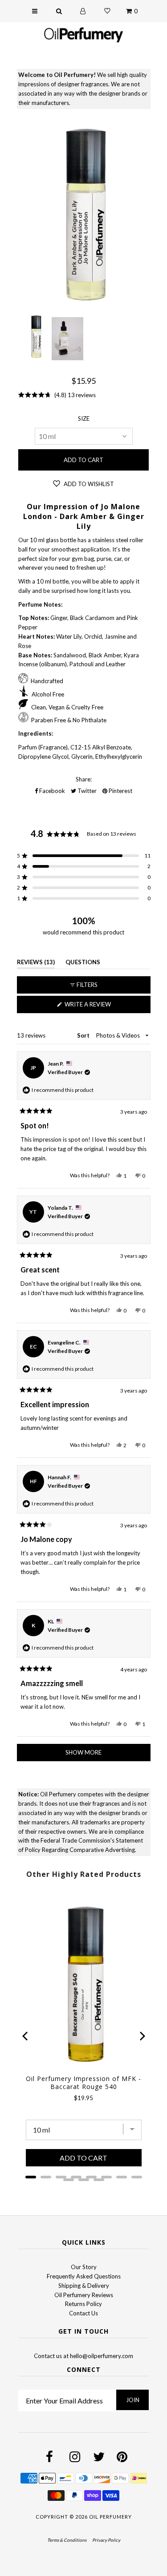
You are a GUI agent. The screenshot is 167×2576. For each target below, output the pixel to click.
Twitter (86, 791)
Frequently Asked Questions (84, 2276)
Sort (84, 1035)
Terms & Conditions (67, 2540)
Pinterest (120, 791)
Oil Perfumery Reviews (84, 2295)
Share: (84, 779)
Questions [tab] (83, 964)
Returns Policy (83, 2304)
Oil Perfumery (110, 2517)
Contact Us (83, 2313)
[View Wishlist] (107, 11)
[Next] (142, 2036)
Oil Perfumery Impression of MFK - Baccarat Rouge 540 (83, 2083)
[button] (84, 856)
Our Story (84, 2267)
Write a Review (101, 1007)
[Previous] (26, 2036)
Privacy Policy (106, 2540)
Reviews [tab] (36, 964)
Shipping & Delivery (84, 2286)
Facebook (51, 791)
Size (84, 419)
